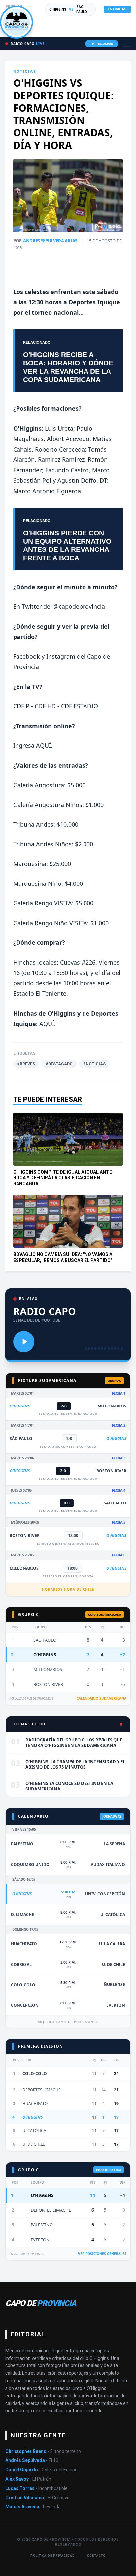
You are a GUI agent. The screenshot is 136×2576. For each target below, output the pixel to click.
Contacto (96, 2556)
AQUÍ (43, 745)
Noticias (25, 72)
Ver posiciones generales (102, 2254)
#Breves (26, 1064)
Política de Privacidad (53, 2556)
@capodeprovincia (79, 606)
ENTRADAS (117, 9)
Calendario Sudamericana (102, 1698)
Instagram (61, 656)
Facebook (27, 656)
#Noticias (94, 1064)
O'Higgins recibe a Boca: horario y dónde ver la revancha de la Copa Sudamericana (68, 367)
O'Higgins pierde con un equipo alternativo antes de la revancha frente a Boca (67, 545)
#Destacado (59, 1064)
